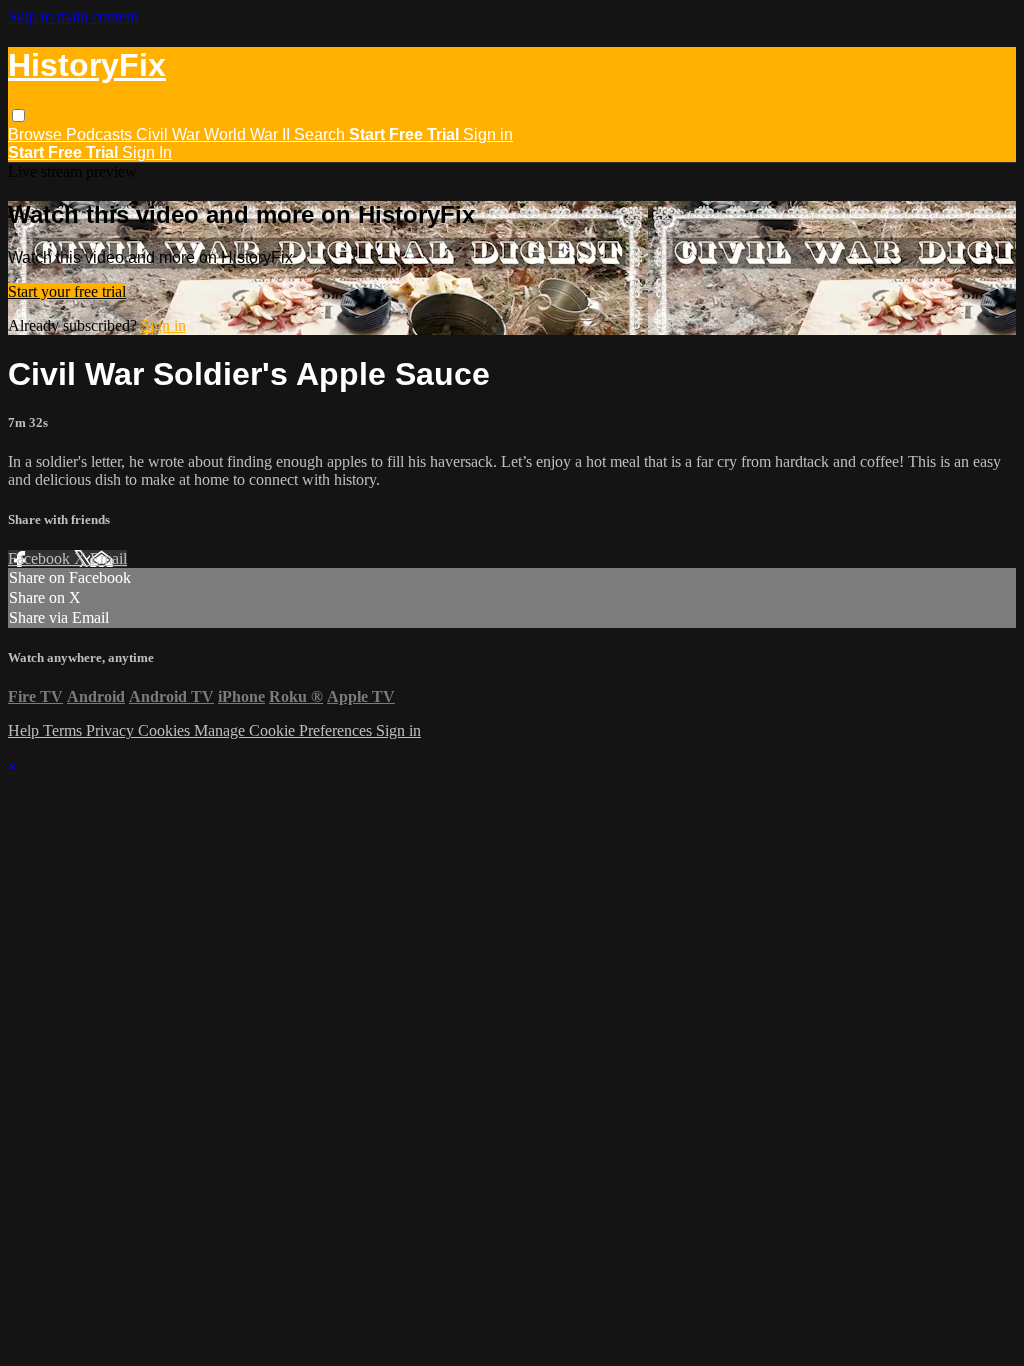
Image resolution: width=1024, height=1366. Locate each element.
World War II (249, 134)
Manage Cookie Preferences (285, 730)
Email (108, 558)
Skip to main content (73, 16)
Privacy (112, 730)
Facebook (41, 558)
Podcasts (101, 134)
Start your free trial (67, 291)
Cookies (166, 730)
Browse (37, 134)
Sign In (147, 152)
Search (321, 134)
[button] (18, 115)
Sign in (488, 134)
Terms (64, 730)
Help (25, 730)
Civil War (170, 134)
